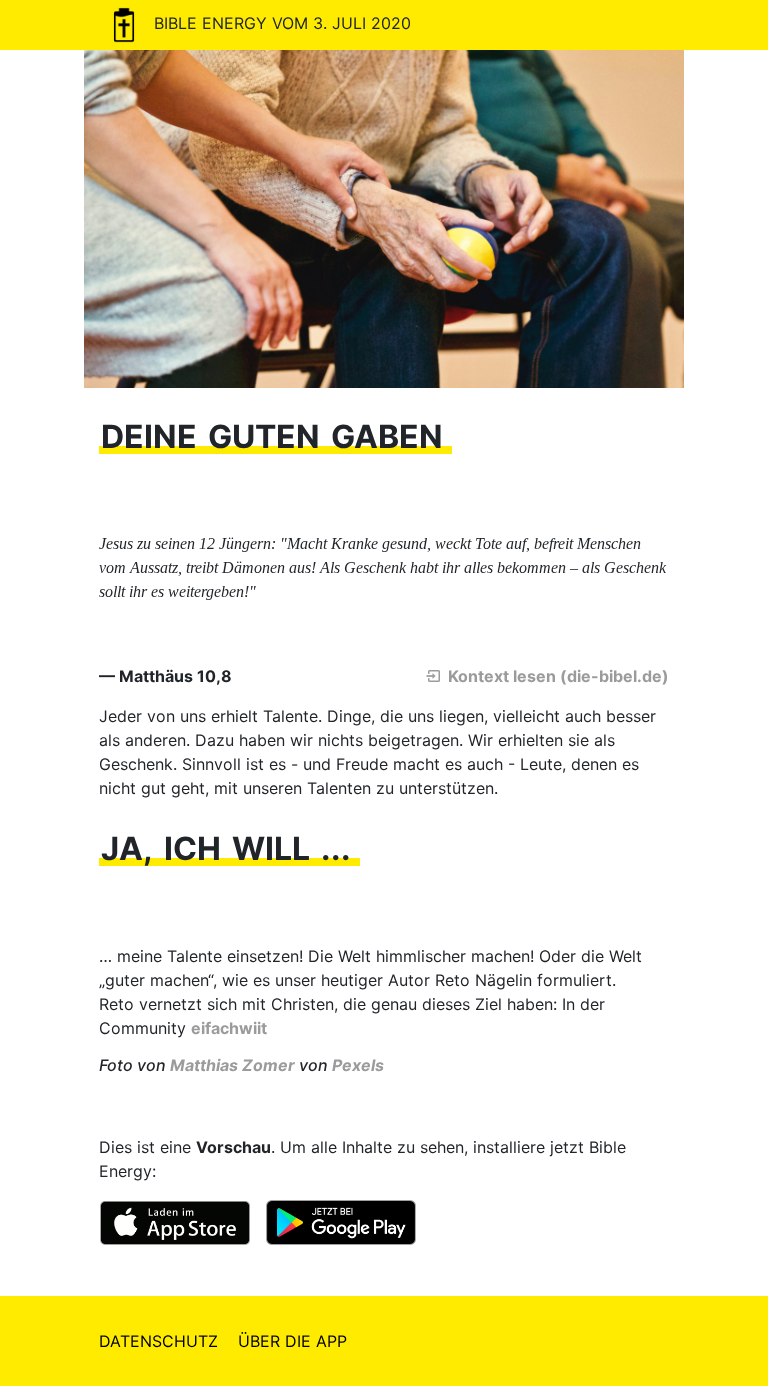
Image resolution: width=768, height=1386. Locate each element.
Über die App (292, 1341)
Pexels (358, 1065)
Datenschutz (158, 1341)
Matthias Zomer (232, 1065)
